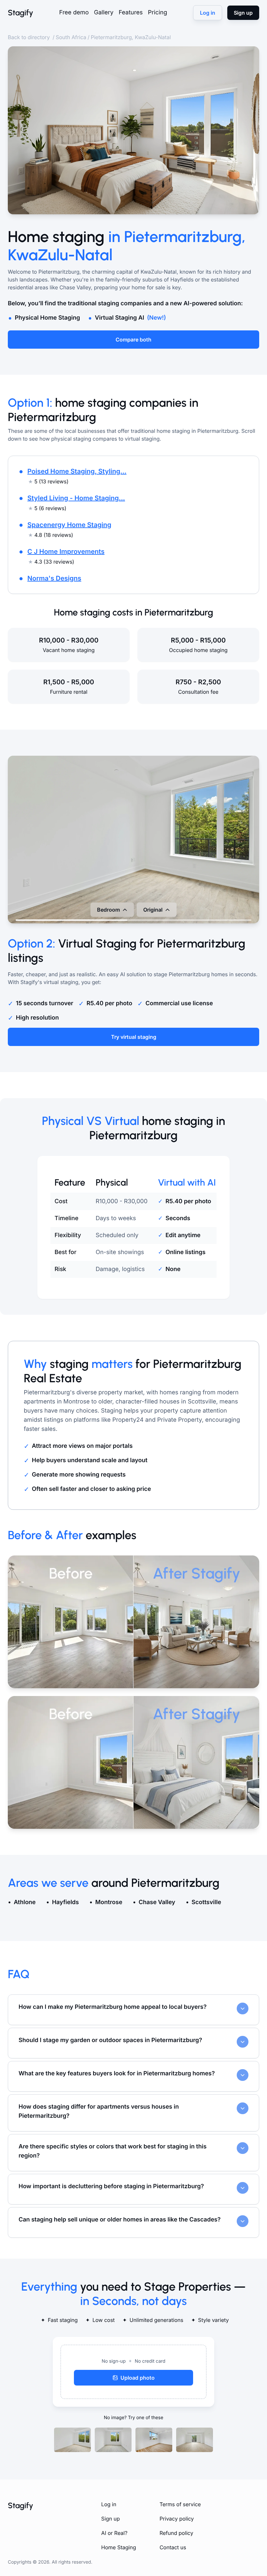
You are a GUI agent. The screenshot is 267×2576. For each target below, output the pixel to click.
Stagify (21, 13)
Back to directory (29, 37)
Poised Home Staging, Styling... (77, 471)
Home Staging (119, 2547)
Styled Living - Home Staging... (76, 498)
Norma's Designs (54, 578)
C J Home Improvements (66, 552)
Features (131, 13)
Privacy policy (177, 2519)
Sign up (111, 2519)
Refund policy (176, 2533)
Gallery (104, 13)
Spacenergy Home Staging (69, 525)
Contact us (173, 2547)
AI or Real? (114, 2533)
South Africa (71, 37)
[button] (133, 2372)
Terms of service (180, 2504)
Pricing (157, 13)
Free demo (74, 13)
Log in (109, 2504)
